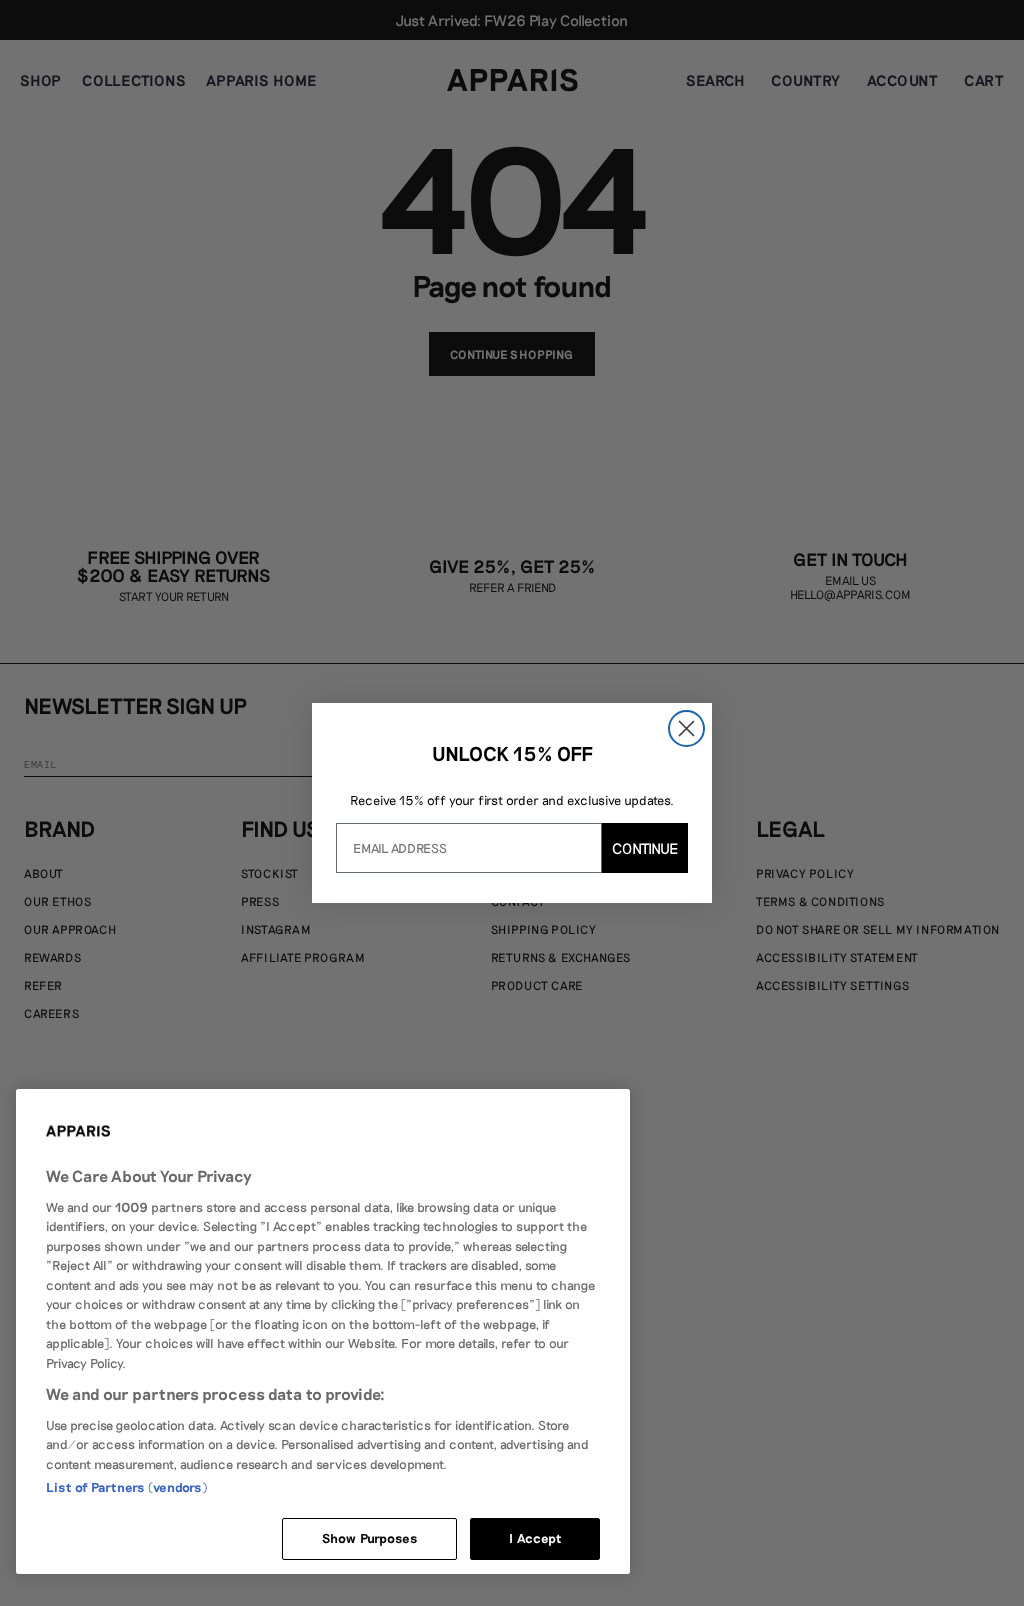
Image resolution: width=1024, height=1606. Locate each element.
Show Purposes (370, 1538)
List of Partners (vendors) (126, 1487)
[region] (323, 1331)
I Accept (535, 1538)
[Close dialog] (686, 728)
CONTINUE (645, 848)
